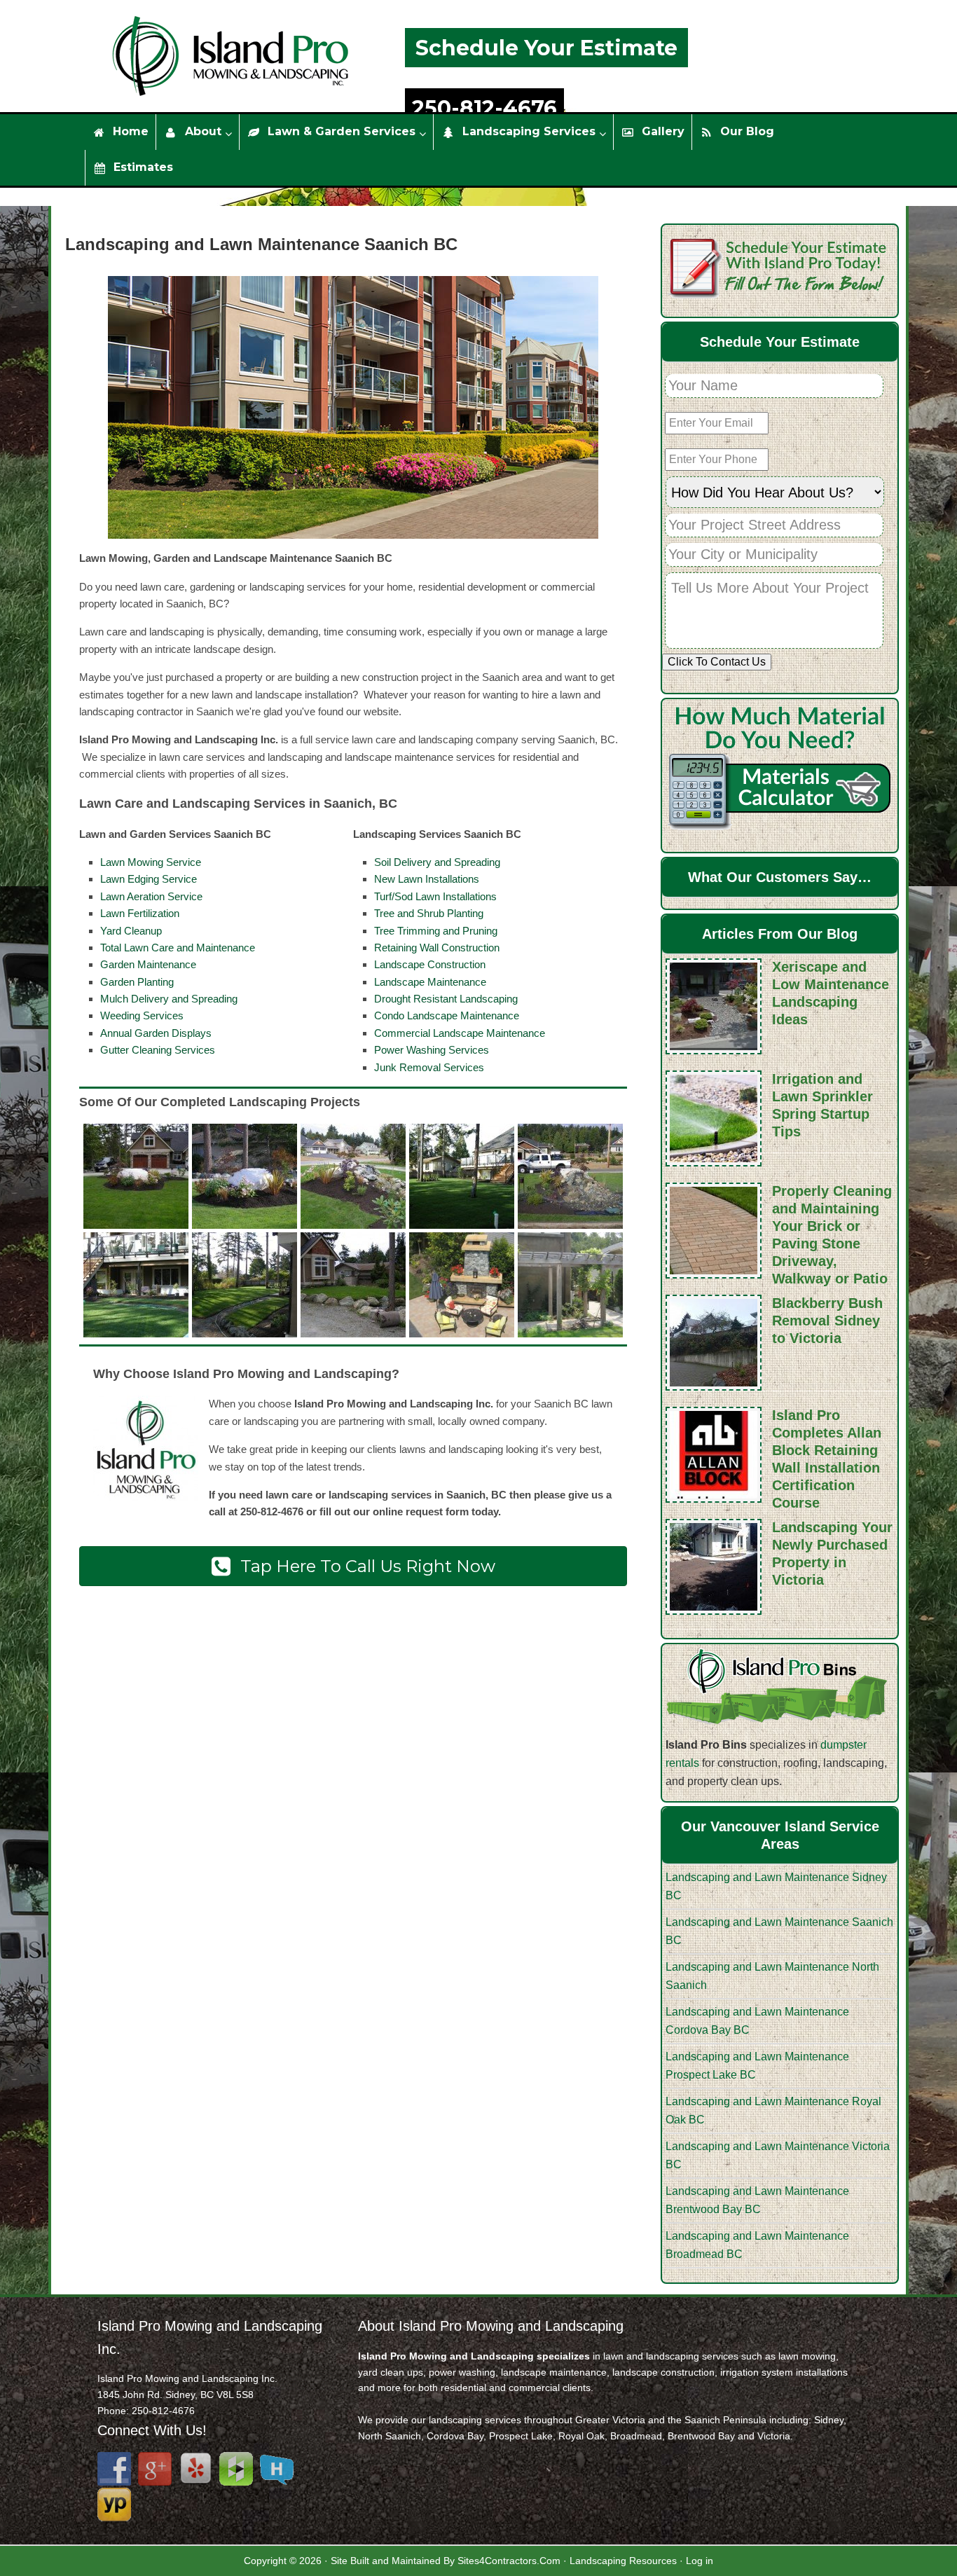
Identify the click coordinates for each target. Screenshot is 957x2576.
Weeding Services (142, 1015)
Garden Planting (137, 982)
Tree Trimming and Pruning (436, 931)
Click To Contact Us (717, 662)
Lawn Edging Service (149, 879)
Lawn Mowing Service (151, 862)
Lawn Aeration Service (151, 896)
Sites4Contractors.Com (509, 2561)
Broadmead (636, 2436)
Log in (700, 2561)
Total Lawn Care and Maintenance (178, 948)
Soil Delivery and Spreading (437, 862)
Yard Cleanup (131, 931)
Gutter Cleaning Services (158, 1050)
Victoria (774, 2436)
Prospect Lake (521, 2436)
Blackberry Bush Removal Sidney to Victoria (827, 1321)
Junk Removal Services (429, 1067)
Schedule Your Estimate (546, 48)
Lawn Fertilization (140, 913)
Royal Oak (581, 2436)
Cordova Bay (455, 2436)
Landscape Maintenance (430, 982)
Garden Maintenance (148, 964)
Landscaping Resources (623, 2561)
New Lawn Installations (427, 879)
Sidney (829, 2420)
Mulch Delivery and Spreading (169, 999)
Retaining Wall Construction (437, 948)
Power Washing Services (432, 1050)
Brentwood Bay (701, 2436)
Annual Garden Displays (156, 1033)
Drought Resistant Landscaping (446, 999)
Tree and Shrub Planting (429, 913)
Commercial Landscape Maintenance (460, 1033)
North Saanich (390, 2436)
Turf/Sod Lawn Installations (435, 896)
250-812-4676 (484, 108)
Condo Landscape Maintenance (447, 1015)
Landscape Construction (430, 964)
